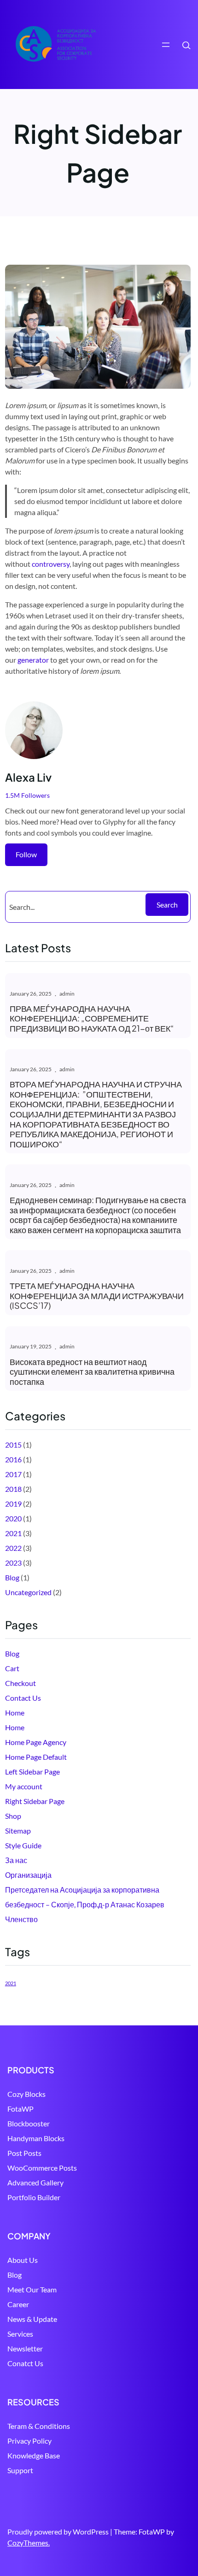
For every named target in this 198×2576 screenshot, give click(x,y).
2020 (13, 1518)
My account (24, 1786)
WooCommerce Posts (42, 2168)
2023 (13, 1563)
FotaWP (20, 2109)
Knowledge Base (34, 2455)
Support (20, 2470)
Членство (21, 1919)
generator (33, 660)
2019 (13, 1504)
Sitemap (18, 1831)
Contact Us (23, 1698)
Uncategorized (28, 1592)
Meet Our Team (32, 2289)
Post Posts (24, 2153)
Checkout (20, 1683)
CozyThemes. (29, 2543)
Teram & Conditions (39, 2426)
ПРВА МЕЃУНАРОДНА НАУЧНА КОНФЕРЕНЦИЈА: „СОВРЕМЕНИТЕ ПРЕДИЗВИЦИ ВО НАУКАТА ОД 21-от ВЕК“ (92, 1018)
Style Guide (23, 1845)
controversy (51, 564)
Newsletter (25, 2348)
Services (20, 2334)
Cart (12, 1668)
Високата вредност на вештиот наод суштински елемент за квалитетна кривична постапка (92, 1372)
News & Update (32, 2319)
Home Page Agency (36, 1742)
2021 (13, 1533)
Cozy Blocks (26, 2094)
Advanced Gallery (35, 2182)
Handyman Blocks (36, 2138)
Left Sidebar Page (32, 1772)
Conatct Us (25, 2363)
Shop (13, 1816)
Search (167, 905)
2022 (13, 1548)
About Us (23, 2260)
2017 (13, 1474)
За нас (16, 1860)
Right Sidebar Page (35, 1801)
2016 (13, 1459)
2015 (13, 1445)
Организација (28, 1875)
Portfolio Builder (34, 2197)
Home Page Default (36, 1757)
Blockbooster (29, 2123)
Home (15, 1712)
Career (18, 2304)
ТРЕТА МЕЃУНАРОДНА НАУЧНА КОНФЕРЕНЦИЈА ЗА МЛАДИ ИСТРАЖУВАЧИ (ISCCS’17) (97, 1296)
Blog (12, 1577)
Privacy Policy (29, 2441)
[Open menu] (166, 45)
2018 (13, 1489)
